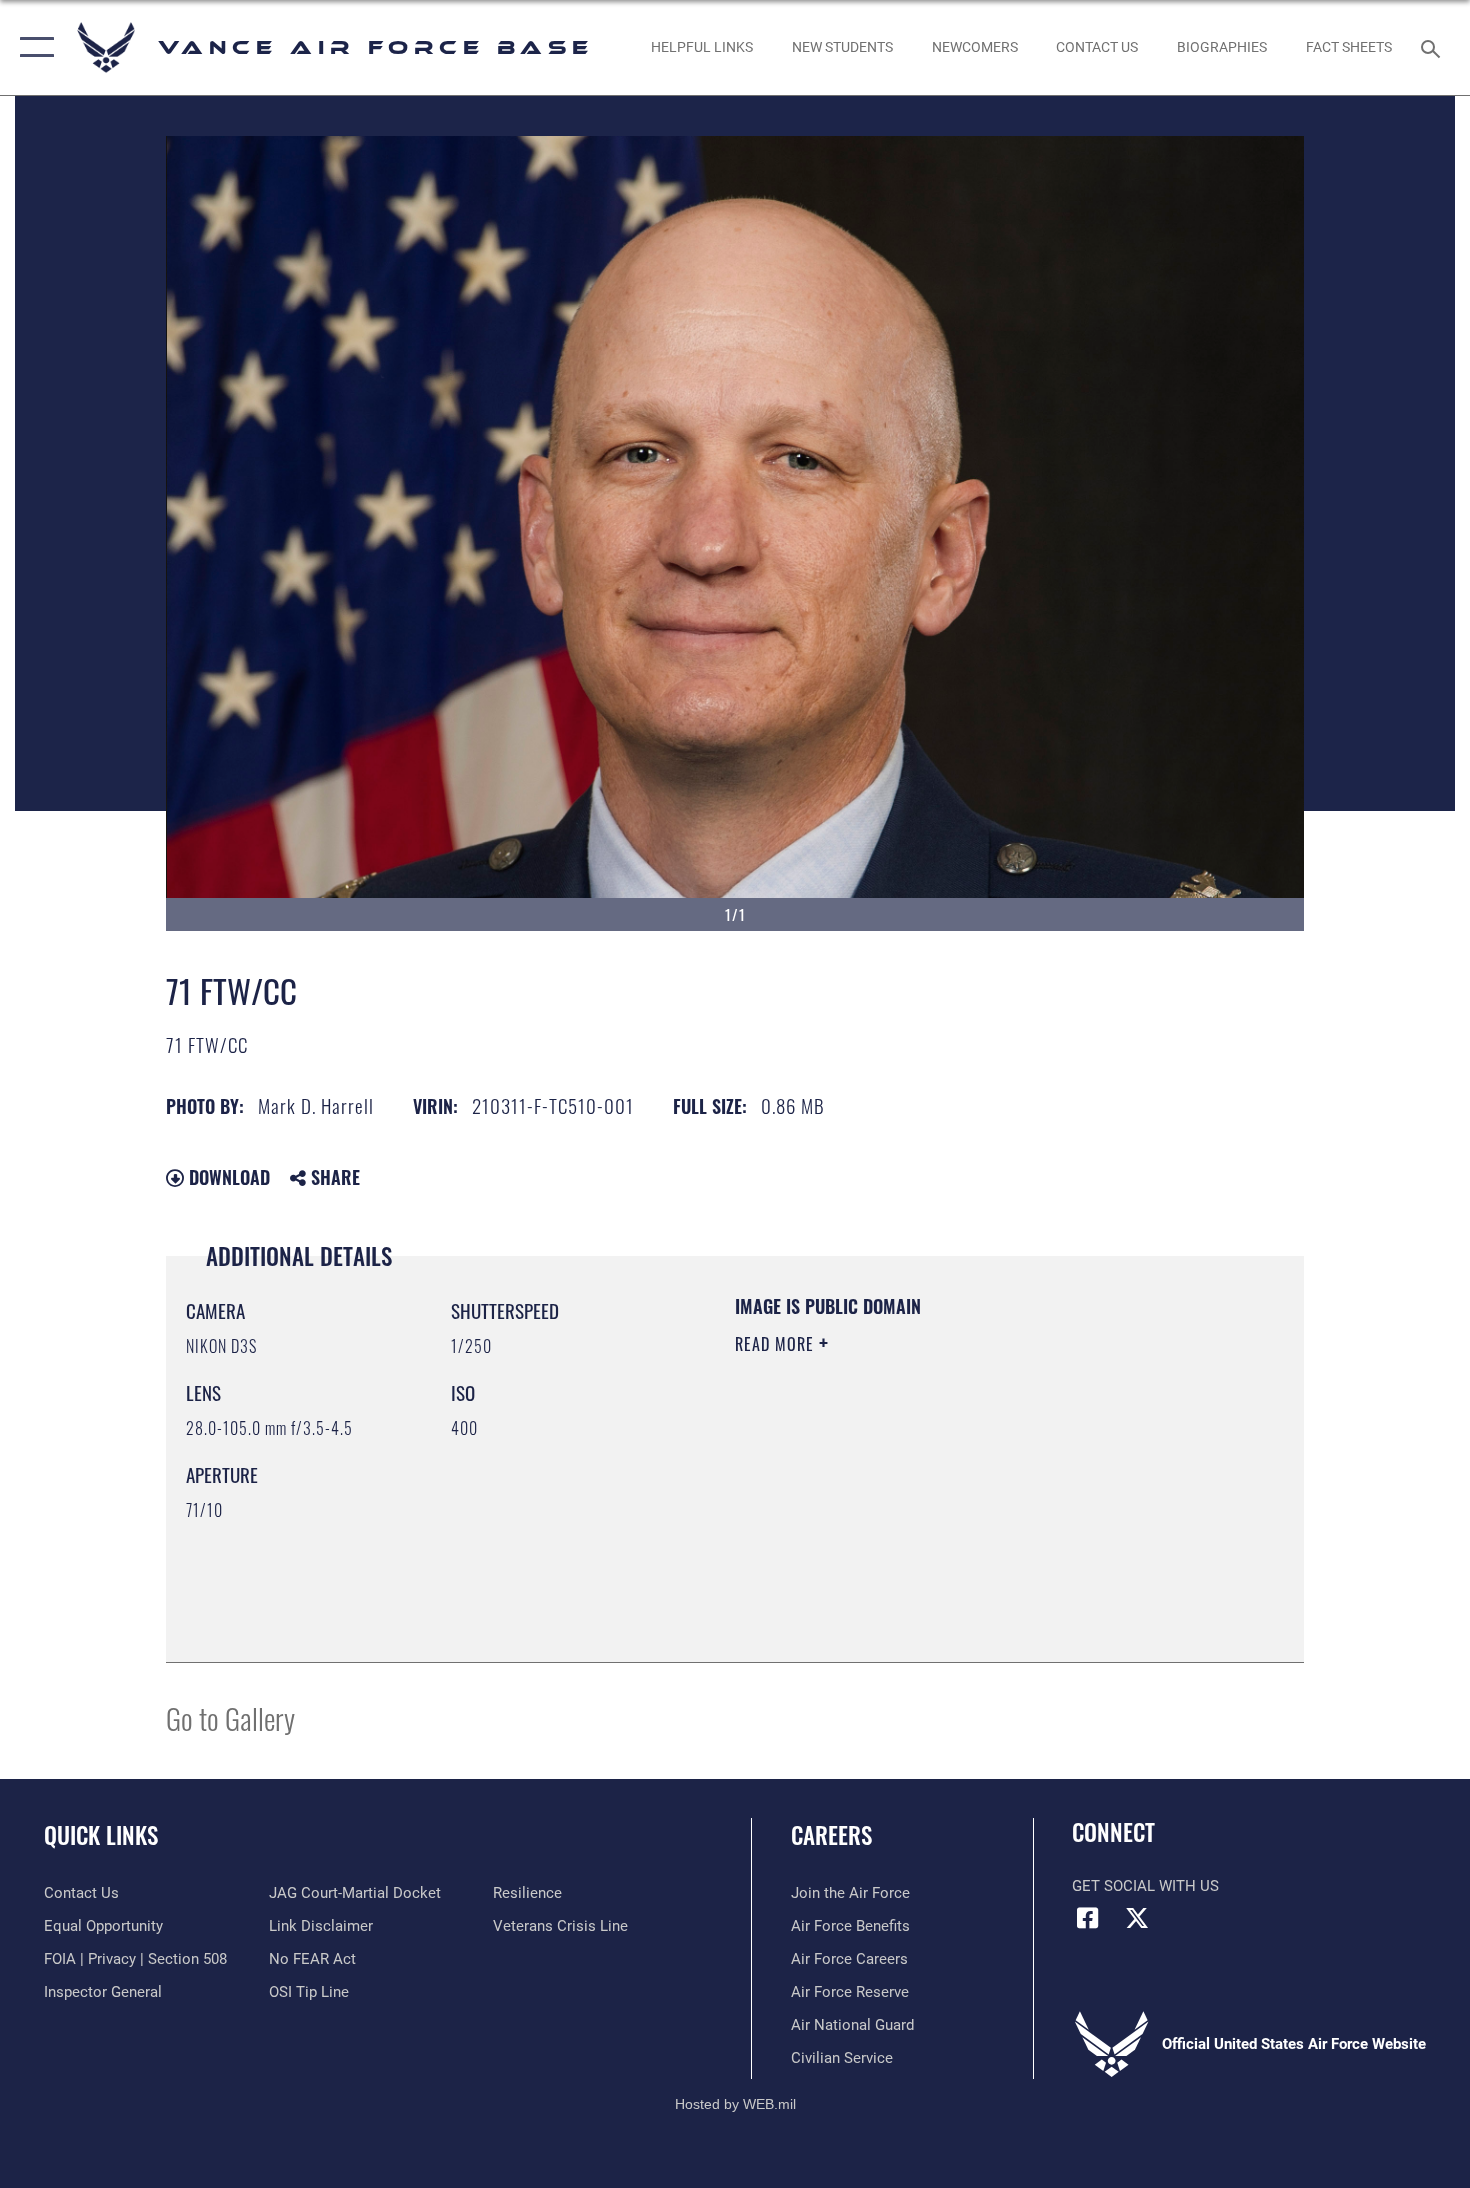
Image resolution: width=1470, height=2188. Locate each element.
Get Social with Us (1145, 1886)
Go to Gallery (230, 1717)
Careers (831, 1835)
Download (227, 1177)
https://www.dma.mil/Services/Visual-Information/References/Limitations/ (969, 1499)
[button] (32, 47)
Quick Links (101, 1835)
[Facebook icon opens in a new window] (1087, 1918)
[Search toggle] (1433, 47)
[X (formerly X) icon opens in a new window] (1137, 1918)
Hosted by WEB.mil (735, 2104)
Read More (777, 1344)
